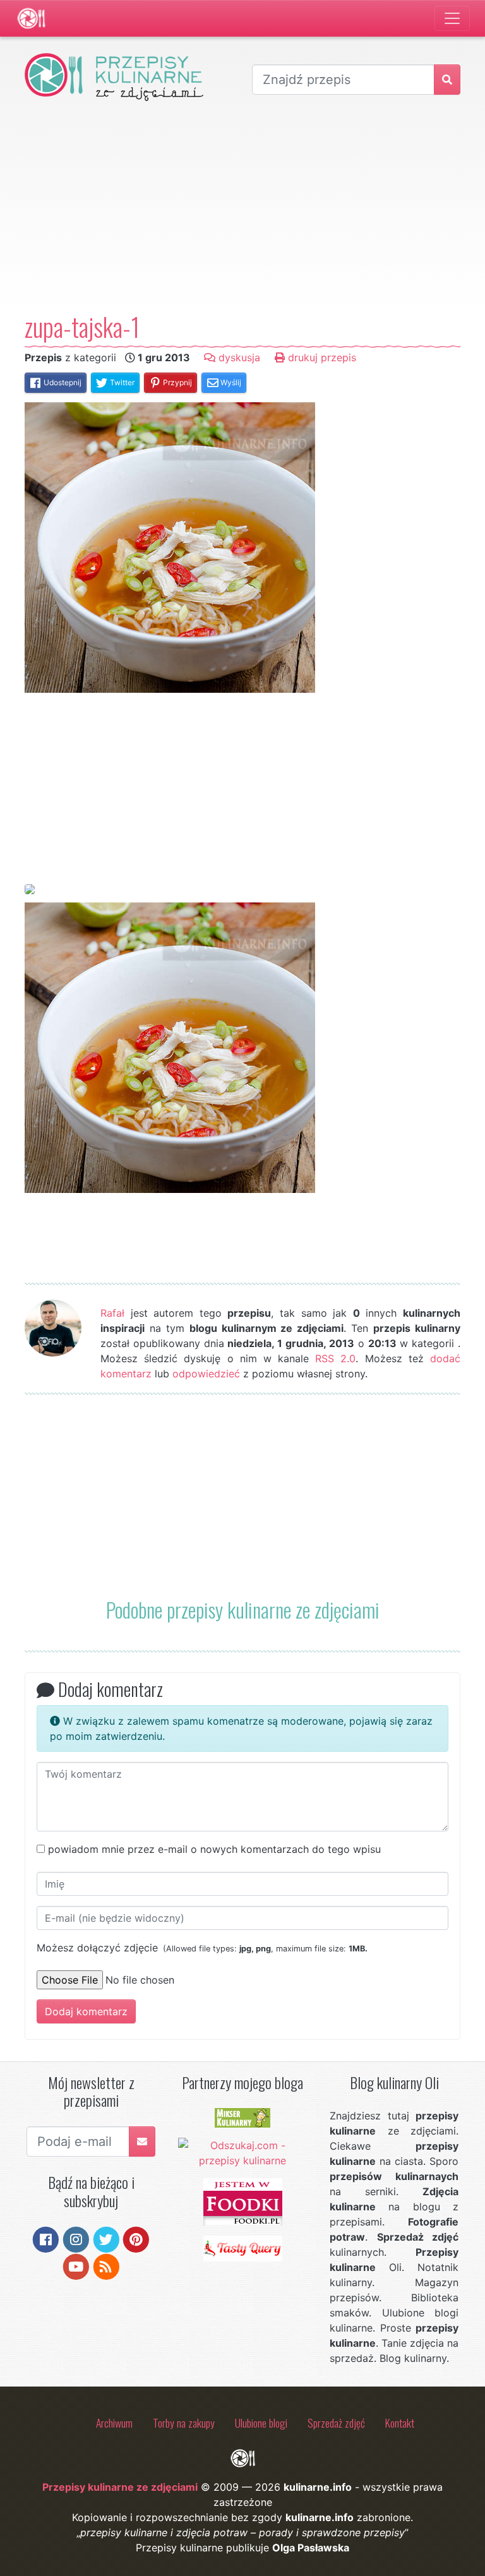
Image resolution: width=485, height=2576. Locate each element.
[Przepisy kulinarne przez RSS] (106, 2265)
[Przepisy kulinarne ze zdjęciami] (31, 18)
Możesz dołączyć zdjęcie (202, 1948)
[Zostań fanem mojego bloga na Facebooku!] (46, 2239)
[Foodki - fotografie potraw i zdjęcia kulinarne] (243, 2201)
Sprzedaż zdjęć (336, 2423)
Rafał (112, 1313)
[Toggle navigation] (452, 18)
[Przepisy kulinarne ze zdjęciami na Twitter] (106, 2239)
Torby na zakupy (184, 2423)
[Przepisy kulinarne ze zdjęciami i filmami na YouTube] (76, 2265)
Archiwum (114, 2423)
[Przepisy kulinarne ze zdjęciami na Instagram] (76, 2239)
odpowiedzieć (206, 1374)
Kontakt (400, 2423)
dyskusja (238, 357)
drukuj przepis (320, 357)
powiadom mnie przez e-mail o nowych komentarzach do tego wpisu (214, 1849)
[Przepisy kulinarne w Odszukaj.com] (243, 2152)
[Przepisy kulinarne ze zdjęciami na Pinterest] (136, 2239)
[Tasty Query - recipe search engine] (243, 2248)
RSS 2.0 (335, 1358)
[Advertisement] (242, 206)
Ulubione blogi (261, 2423)
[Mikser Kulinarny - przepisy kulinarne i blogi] (242, 2117)
